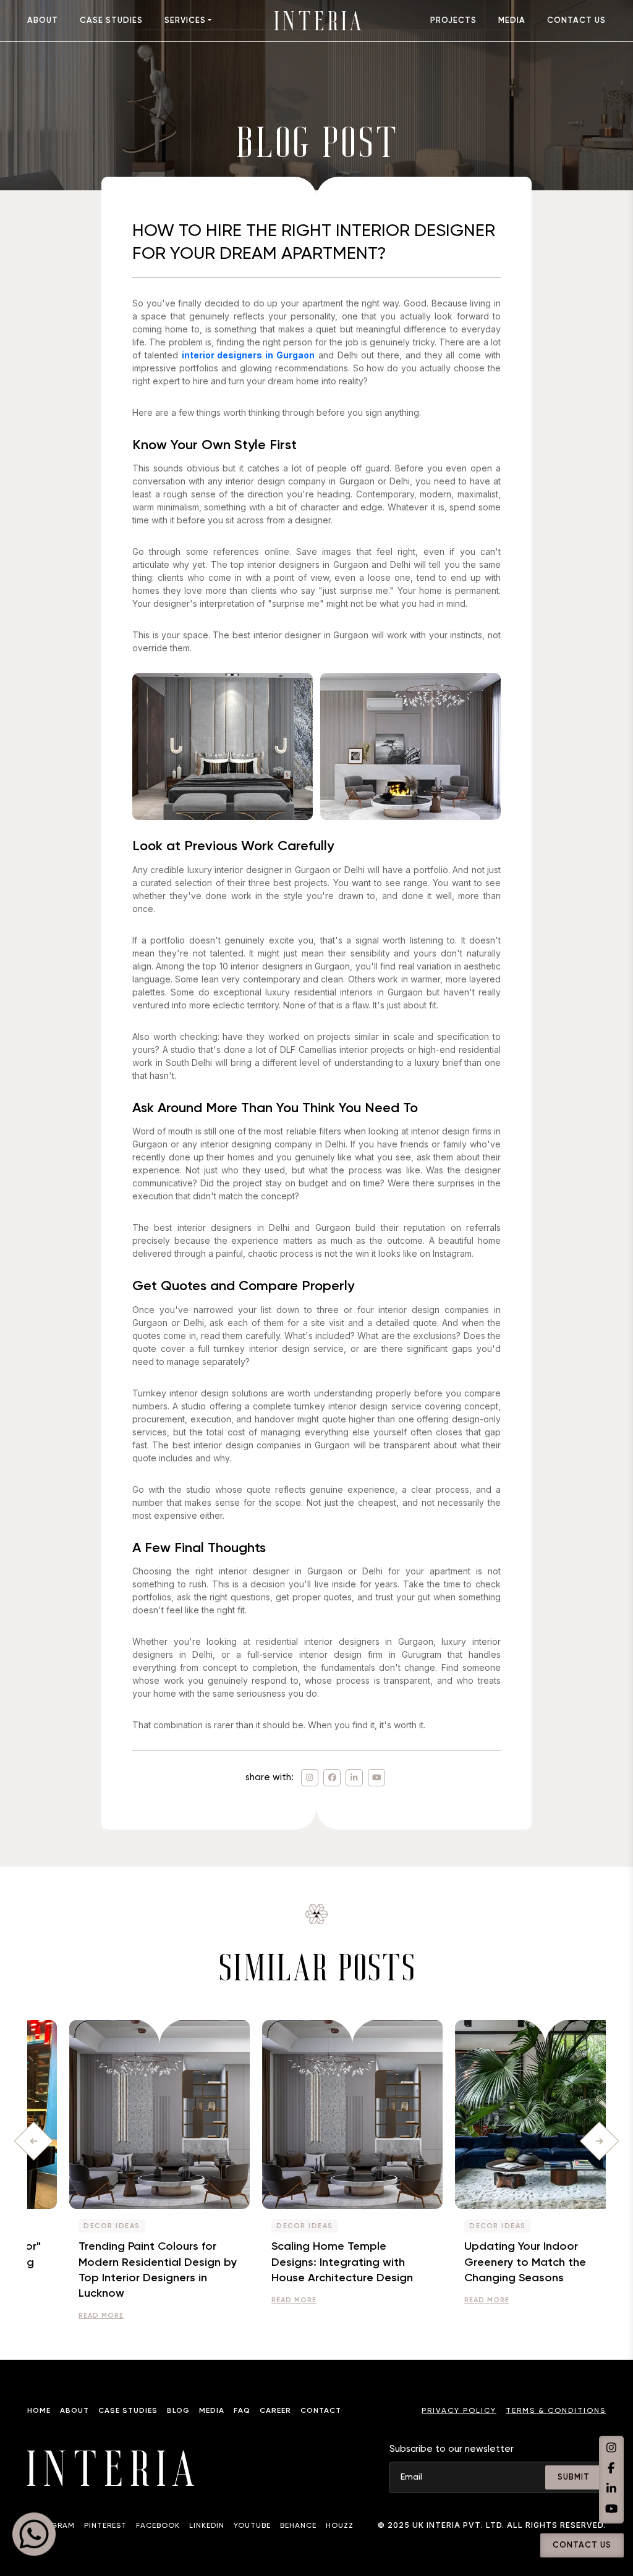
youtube (252, 2526)
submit (574, 2477)
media (512, 21)
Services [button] (185, 21)
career (275, 2411)
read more (65, 2316)
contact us (576, 21)
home (39, 2411)
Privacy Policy (459, 2411)
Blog (178, 2411)
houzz (340, 2526)
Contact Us (582, 2545)
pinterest (105, 2526)
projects (453, 21)
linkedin (207, 2526)
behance (298, 2526)
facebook (158, 2526)
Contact (321, 2411)
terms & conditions (556, 2411)
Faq (242, 2411)
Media (212, 2411)
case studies (111, 21)
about (43, 21)
